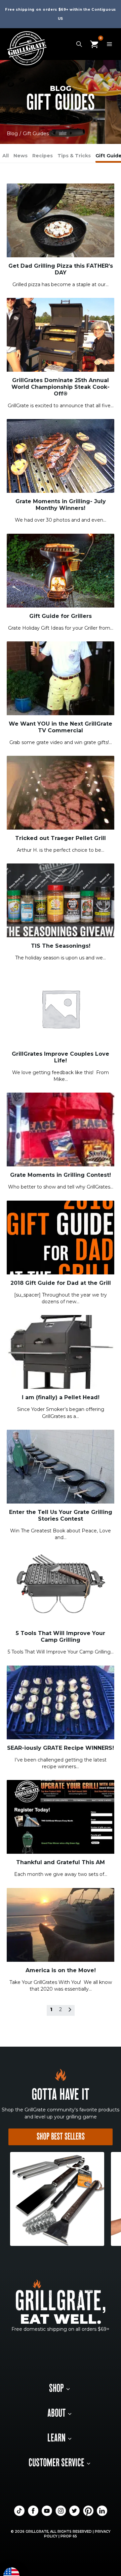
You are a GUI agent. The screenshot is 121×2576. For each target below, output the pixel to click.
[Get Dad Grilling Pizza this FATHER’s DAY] (61, 220)
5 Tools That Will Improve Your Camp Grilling (61, 1637)
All (6, 156)
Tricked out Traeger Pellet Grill (61, 838)
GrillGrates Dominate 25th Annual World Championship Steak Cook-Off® (61, 387)
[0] (94, 44)
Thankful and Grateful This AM (61, 1862)
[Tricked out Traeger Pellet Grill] (61, 792)
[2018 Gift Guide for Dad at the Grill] (61, 1237)
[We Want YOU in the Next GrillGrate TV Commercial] (61, 678)
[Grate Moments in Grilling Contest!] (61, 1129)
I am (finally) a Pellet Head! (61, 1397)
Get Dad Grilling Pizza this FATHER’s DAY (61, 269)
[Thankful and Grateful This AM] (61, 1817)
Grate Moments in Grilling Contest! (61, 1175)
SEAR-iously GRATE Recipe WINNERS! (61, 1748)
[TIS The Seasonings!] (61, 900)
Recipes (43, 156)
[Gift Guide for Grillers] (61, 570)
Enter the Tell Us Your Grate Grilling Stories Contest (61, 1515)
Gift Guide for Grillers (61, 616)
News (21, 156)
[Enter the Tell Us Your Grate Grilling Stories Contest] (61, 1466)
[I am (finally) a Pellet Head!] (61, 1352)
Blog (12, 134)
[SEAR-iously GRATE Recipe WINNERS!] (61, 1702)
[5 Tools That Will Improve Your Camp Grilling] (61, 1587)
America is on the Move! (61, 1970)
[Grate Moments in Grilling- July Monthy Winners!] (61, 456)
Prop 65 (69, 2536)
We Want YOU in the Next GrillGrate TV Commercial (61, 727)
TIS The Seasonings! (61, 946)
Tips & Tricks (74, 156)
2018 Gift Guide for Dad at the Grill (61, 1283)
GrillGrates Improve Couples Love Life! (61, 1057)
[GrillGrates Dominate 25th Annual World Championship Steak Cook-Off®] (61, 334)
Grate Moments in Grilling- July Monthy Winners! (61, 505)
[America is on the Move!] (61, 1924)
